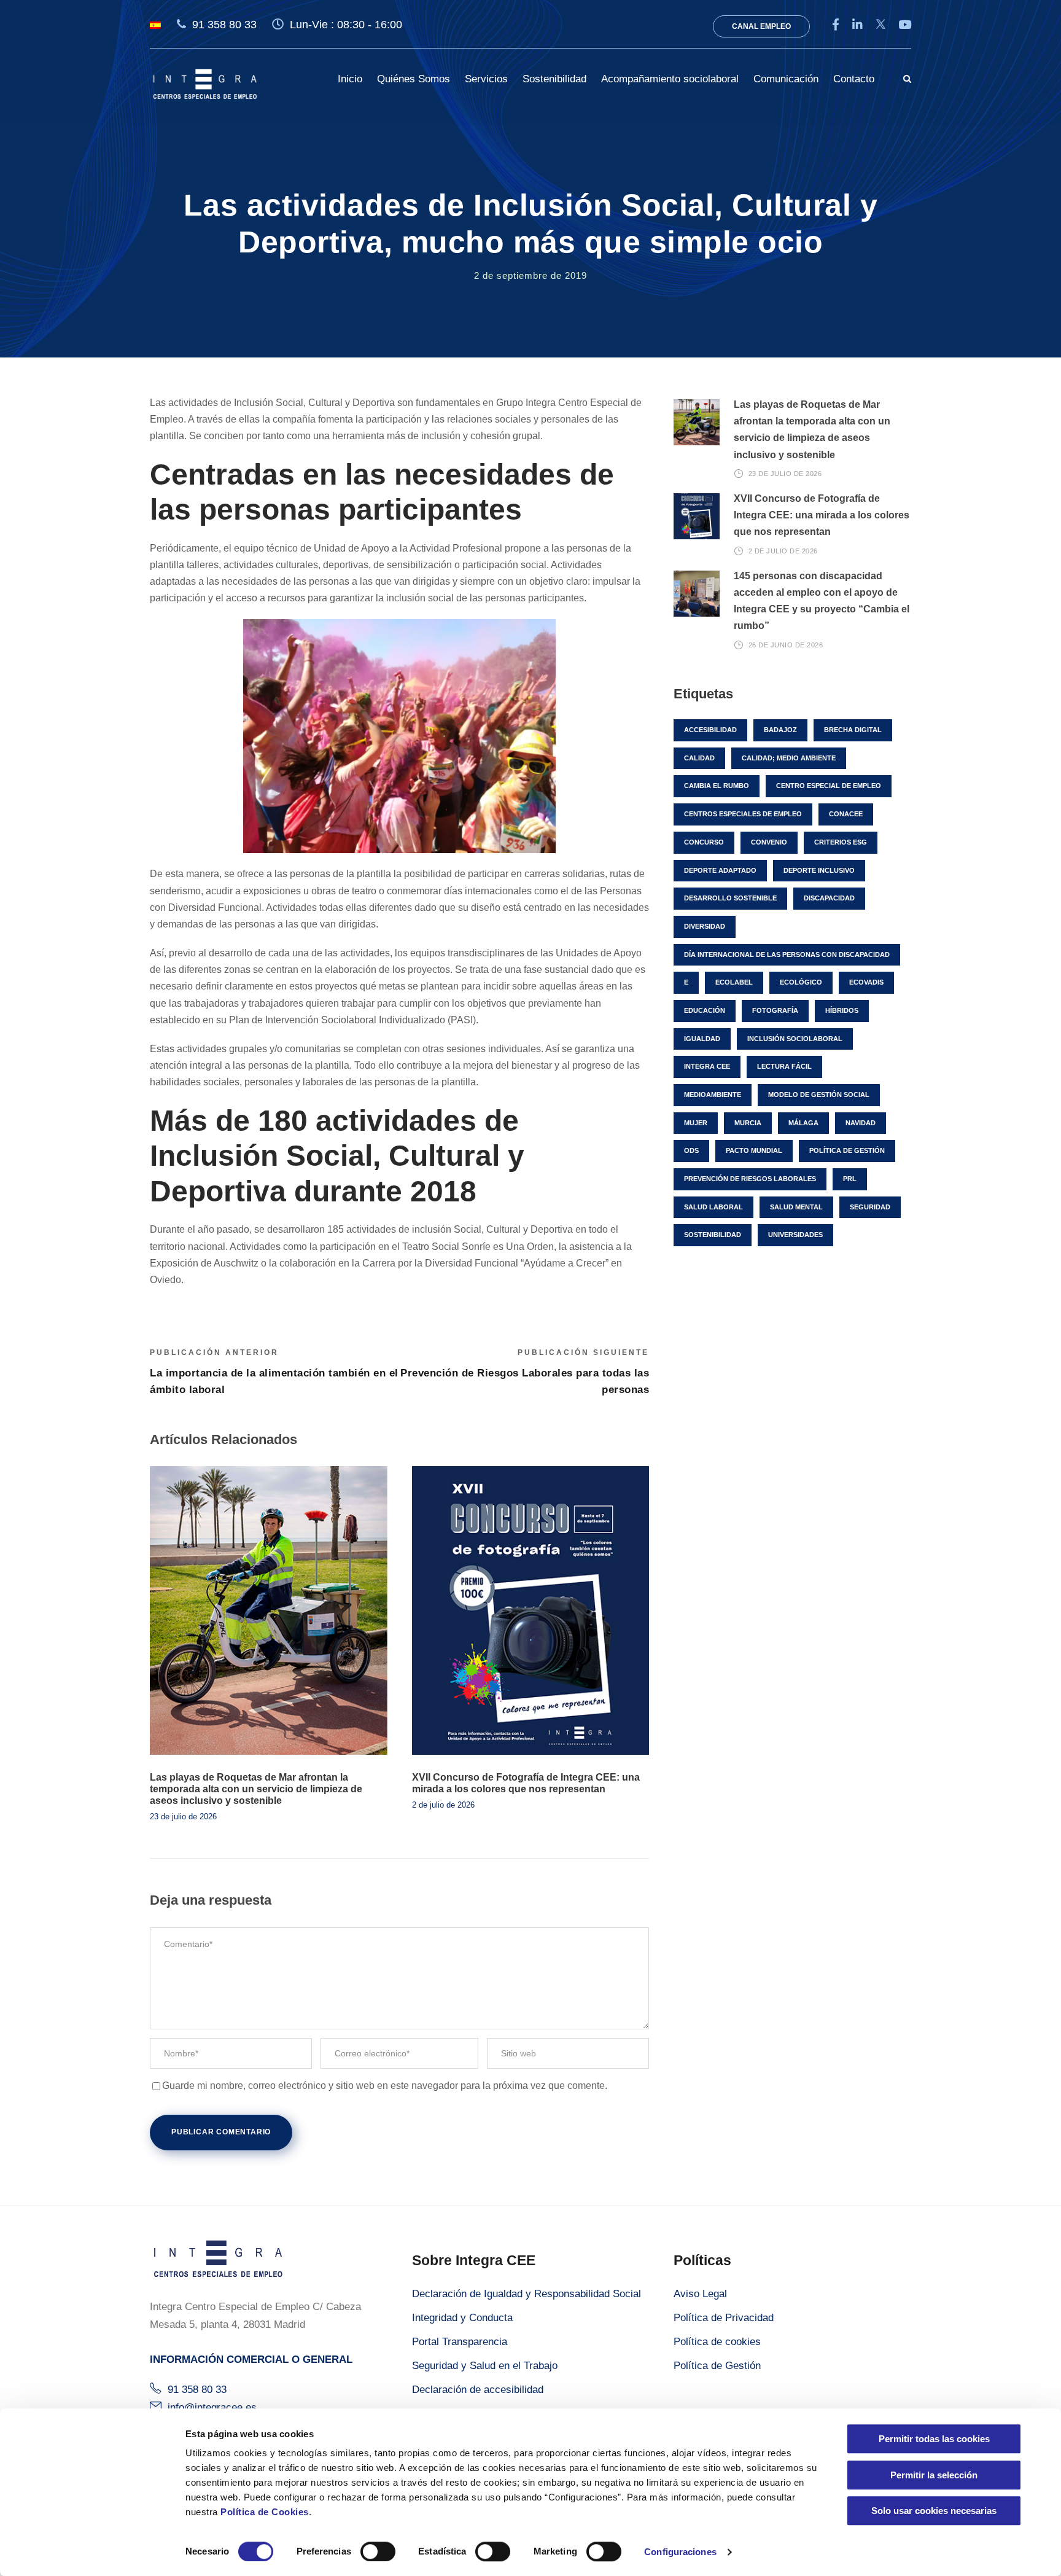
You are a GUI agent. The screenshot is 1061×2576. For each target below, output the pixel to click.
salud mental (796, 1207)
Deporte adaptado (720, 870)
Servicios (486, 79)
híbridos (842, 1010)
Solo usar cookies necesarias (934, 2511)
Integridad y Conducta (462, 2318)
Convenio (769, 842)
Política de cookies (717, 2342)
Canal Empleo (761, 26)
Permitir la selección (934, 2475)
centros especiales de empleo (743, 814)
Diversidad (705, 926)
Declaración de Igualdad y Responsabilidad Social (527, 2294)
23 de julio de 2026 (183, 1817)
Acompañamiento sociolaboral (670, 79)
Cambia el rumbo (717, 786)
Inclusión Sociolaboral (795, 1039)
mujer (696, 1123)
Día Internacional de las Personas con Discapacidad (787, 954)
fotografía (775, 1010)
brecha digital (853, 730)
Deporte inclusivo (819, 870)
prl (850, 1179)
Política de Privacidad (724, 2318)
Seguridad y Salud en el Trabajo (485, 2366)
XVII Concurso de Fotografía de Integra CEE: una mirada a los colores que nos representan (822, 515)
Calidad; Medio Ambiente (789, 758)
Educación (705, 1010)
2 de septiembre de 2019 (530, 275)
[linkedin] (857, 25)
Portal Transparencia (460, 2342)
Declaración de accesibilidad (478, 2390)
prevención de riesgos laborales (750, 1179)
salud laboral (713, 1207)
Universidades (795, 1235)
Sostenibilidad (554, 79)
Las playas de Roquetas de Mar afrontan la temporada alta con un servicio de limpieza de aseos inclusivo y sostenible (256, 1789)
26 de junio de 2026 (786, 645)
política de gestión (847, 1150)
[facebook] (836, 25)
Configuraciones (680, 2552)
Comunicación (786, 79)
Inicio (350, 79)
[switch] (378, 2551)
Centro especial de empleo (829, 786)
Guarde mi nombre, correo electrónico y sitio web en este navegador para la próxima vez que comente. (385, 2086)
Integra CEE (707, 1066)
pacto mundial (754, 1150)
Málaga (803, 1123)
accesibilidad (710, 730)
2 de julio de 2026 (443, 1805)
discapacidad (829, 898)
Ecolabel (734, 982)
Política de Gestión (717, 2366)
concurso (704, 842)
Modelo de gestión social (819, 1095)
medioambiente (713, 1095)
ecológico (801, 982)
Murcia (748, 1123)
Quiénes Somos (414, 79)
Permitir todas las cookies (934, 2439)
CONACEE (846, 814)
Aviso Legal (700, 2294)
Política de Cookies (265, 2512)
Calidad (699, 758)
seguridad (870, 1207)
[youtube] (905, 25)
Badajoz (780, 730)
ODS (691, 1150)
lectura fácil (784, 1066)
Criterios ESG (841, 842)
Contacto (854, 79)
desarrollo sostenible (730, 898)
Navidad (861, 1123)
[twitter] (880, 25)
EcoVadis (866, 982)
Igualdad (702, 1039)
